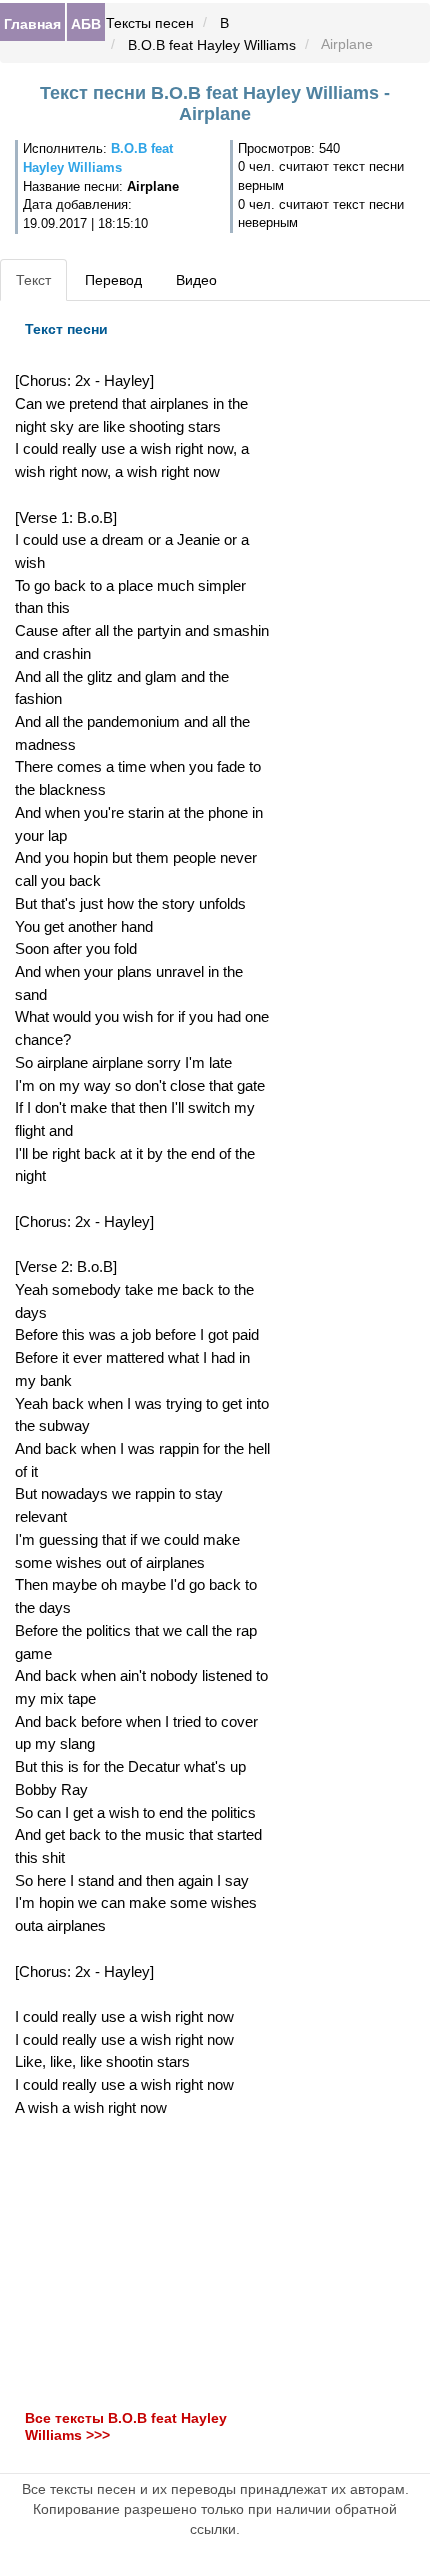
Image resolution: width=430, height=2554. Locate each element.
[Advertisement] (143, 2264)
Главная (32, 23)
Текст (33, 280)
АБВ (86, 23)
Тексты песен (150, 23)
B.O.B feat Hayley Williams (212, 45)
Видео (196, 280)
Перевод (113, 280)
